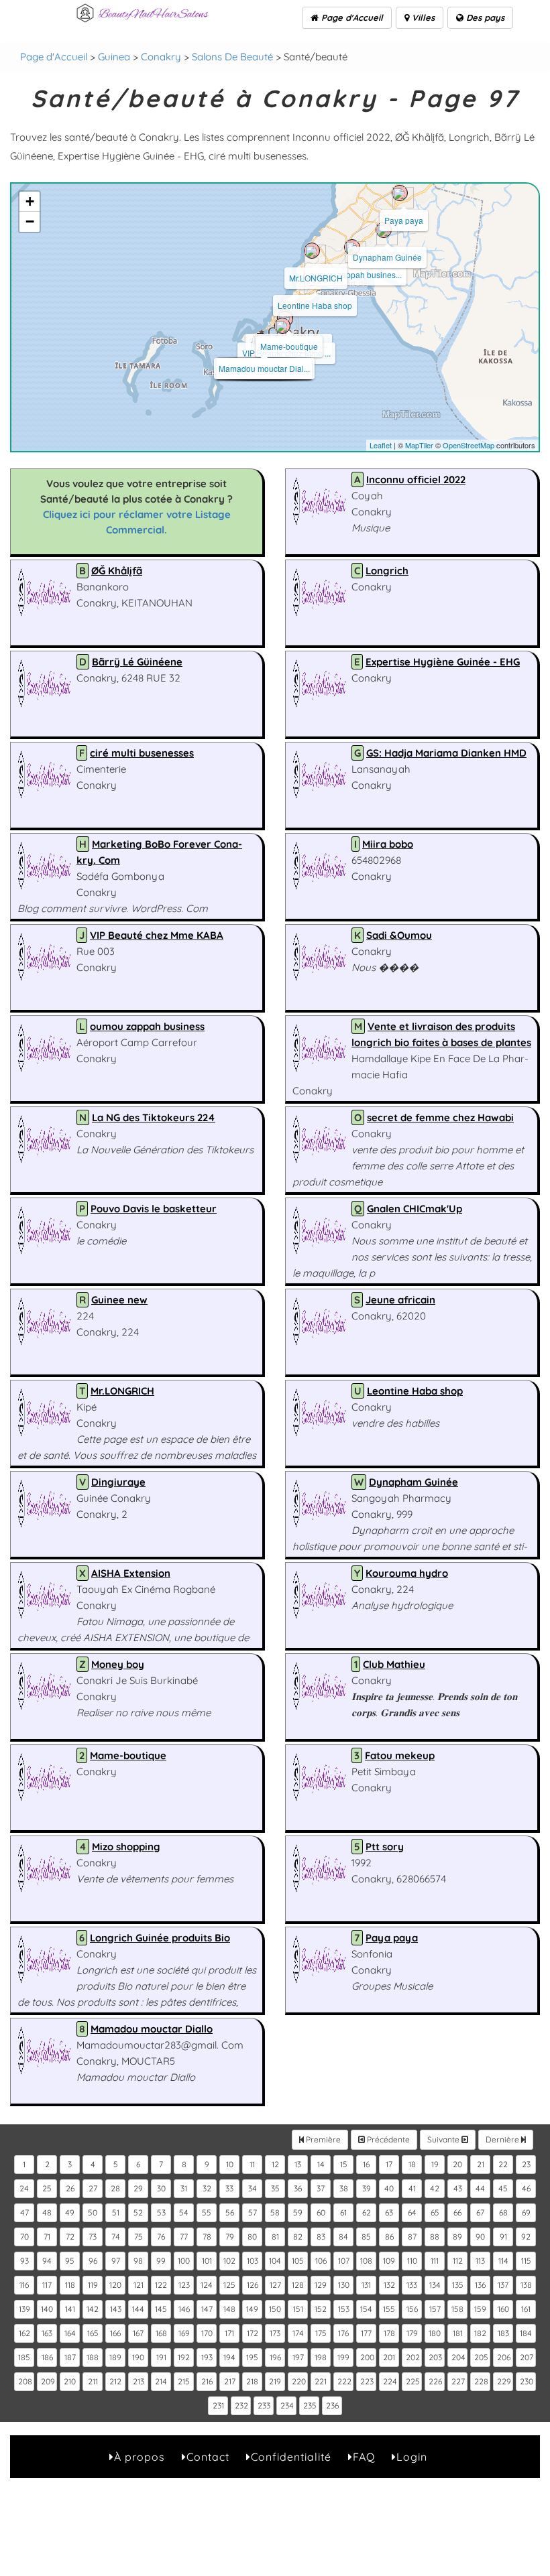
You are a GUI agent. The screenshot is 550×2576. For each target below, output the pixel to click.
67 (480, 2212)
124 (207, 2285)
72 (70, 2237)
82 (298, 2237)
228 (481, 2381)
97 (116, 2261)
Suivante (444, 2139)
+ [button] (30, 201)
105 (298, 2261)
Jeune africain (400, 1300)
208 (25, 2381)
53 (161, 2212)
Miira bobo (388, 844)
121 (139, 2285)
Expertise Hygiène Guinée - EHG (443, 662)
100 (184, 2261)
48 (47, 2212)
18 (412, 2164)
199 (343, 2357)
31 (184, 2188)
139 (24, 2309)
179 (412, 2333)
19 (435, 2164)
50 (93, 2212)
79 (230, 2237)
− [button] (30, 221)
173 (275, 2333)
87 (412, 2237)
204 (458, 2357)
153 (344, 2309)
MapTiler (419, 445)
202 (413, 2357)
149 (252, 2309)
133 (412, 2285)
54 (184, 2212)
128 (298, 2285)
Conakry (161, 57)
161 (526, 2309)
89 (457, 2237)
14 (321, 2164)
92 (526, 2237)
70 (24, 2237)
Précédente (387, 2139)
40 (389, 2188)
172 (253, 2333)
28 (115, 2188)
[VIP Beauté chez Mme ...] (282, 326)
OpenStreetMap (469, 445)
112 (458, 2261)
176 (343, 2333)
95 (70, 2261)
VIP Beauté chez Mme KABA (157, 935)
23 (526, 2164)
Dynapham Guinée (387, 257)
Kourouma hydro (407, 1573)
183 (503, 2333)
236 (332, 2405)
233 (264, 2405)
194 (229, 2357)
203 (435, 2357)
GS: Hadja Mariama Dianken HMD (446, 753)
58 (275, 2212)
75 (139, 2237)
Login (412, 2457)
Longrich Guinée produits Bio (160, 1938)
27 (93, 2188)
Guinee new (119, 1300)
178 (389, 2333)
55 (207, 2212)
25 (47, 2188)
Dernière (503, 2139)
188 (93, 2357)
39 (367, 2188)
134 (435, 2285)
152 (321, 2309)
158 (457, 2309)
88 (435, 2237)
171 (229, 2333)
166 (115, 2333)
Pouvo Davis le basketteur (154, 1209)
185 (24, 2357)
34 (253, 2188)
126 (253, 2285)
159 (480, 2309)
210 (70, 2381)
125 (229, 2285)
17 (389, 2164)
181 (458, 2333)
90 (480, 2237)
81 (275, 2237)
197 (298, 2357)
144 (138, 2309)
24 (24, 2188)
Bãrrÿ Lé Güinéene (137, 662)
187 (70, 2357)
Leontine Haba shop (315, 305)
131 (366, 2285)
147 (207, 2309)
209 (48, 2381)
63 (389, 2212)
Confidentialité (291, 2457)
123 (184, 2285)
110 (412, 2261)
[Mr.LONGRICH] (312, 251)
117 (47, 2285)
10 (230, 2164)
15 (344, 2164)
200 (367, 2357)
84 (343, 2237)
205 (481, 2357)
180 (435, 2333)
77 (184, 2237)
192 (184, 2357)
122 (161, 2285)
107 (344, 2261)
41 (412, 2188)
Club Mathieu (394, 1664)
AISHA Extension (131, 1573)
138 (526, 2285)
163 (47, 2333)
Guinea (114, 57)
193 (207, 2357)
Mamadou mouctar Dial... (264, 368)
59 (298, 2212)
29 (138, 2188)
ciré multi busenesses (142, 753)
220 (299, 2381)
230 (527, 2381)
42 (435, 2188)
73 (93, 2237)
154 (366, 2309)
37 (321, 2188)
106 (321, 2261)
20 (457, 2164)
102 (229, 2261)
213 (139, 2381)
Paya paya (404, 220)
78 (207, 2237)
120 (115, 2285)
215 (184, 2381)
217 (230, 2381)
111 (435, 2261)
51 (116, 2212)
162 (24, 2333)
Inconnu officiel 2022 (416, 479)
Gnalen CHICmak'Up (415, 1209)
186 (47, 2357)
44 (480, 2188)
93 (24, 2261)
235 (310, 2405)
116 (24, 2285)
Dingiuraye (118, 1482)
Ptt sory (385, 1847)
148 (229, 2309)
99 (161, 2261)
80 (252, 2237)
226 (435, 2381)
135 (458, 2285)
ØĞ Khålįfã (117, 571)
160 (503, 2309)
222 (344, 2381)
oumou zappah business (147, 1026)
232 (241, 2405)
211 (93, 2381)
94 (47, 2261)
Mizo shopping (126, 1847)
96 (93, 2261)
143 (116, 2309)
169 (184, 2333)
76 (161, 2237)
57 (253, 2212)
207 (527, 2357)
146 (184, 2309)
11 (252, 2164)
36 (298, 2188)
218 (252, 2381)
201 (389, 2357)
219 (275, 2381)
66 (457, 2212)
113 (480, 2261)
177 (366, 2333)
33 (229, 2188)
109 (389, 2261)
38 (344, 2188)
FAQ (364, 2457)
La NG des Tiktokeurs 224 (154, 1117)
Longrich (387, 571)
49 (70, 2212)
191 (161, 2357)
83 (321, 2237)
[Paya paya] (400, 193)
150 (275, 2309)
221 (321, 2381)
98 (138, 2261)
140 (47, 2309)
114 (503, 2261)
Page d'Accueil (351, 17)
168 (161, 2333)
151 (298, 2309)
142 (93, 2309)
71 (47, 2237)
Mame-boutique (289, 346)
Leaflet (381, 445)
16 (366, 2164)
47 (24, 2212)
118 (70, 2285)
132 (389, 2285)
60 (321, 2212)
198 (321, 2357)
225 (413, 2381)
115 (526, 2261)
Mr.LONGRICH (316, 278)
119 (93, 2285)
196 (275, 2357)
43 (458, 2188)
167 (138, 2333)
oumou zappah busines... (356, 274)
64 (412, 2212)
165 (93, 2333)
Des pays (484, 17)
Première (322, 2139)
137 (503, 2285)
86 (389, 2237)
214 (161, 2381)
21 (481, 2164)
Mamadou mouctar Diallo (152, 2029)
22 (503, 2164)
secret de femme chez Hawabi (440, 1117)
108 (366, 2261)
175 (321, 2333)
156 (412, 2309)
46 (526, 2188)
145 (161, 2309)
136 (480, 2285)
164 (70, 2333)
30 (161, 2188)
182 (480, 2333)
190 (138, 2357)
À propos (140, 2457)
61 (343, 2212)
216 (207, 2381)
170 (207, 2333)
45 (503, 2188)
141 (70, 2309)
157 (435, 2309)
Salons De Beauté (232, 57)
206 (504, 2357)
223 (367, 2381)
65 (435, 2212)
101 (207, 2261)
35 (275, 2188)
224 (390, 2381)
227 (458, 2381)
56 (230, 2212)
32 (207, 2188)
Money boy (118, 1664)
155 (389, 2309)
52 (138, 2212)
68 (503, 2212)
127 (275, 2285)
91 (503, 2237)
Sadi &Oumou (399, 935)
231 (218, 2405)
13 (298, 2164)
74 (116, 2237)
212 (115, 2381)
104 (275, 2261)
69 (526, 2212)
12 (275, 2164)
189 (115, 2357)
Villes (422, 17)
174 (298, 2333)
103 (253, 2261)
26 (70, 2188)
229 (504, 2381)
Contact (208, 2457)
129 (321, 2285)
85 (366, 2237)
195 (252, 2357)
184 (526, 2333)
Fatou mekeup (400, 1755)
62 (367, 2212)
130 (344, 2285)
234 (287, 2405)
